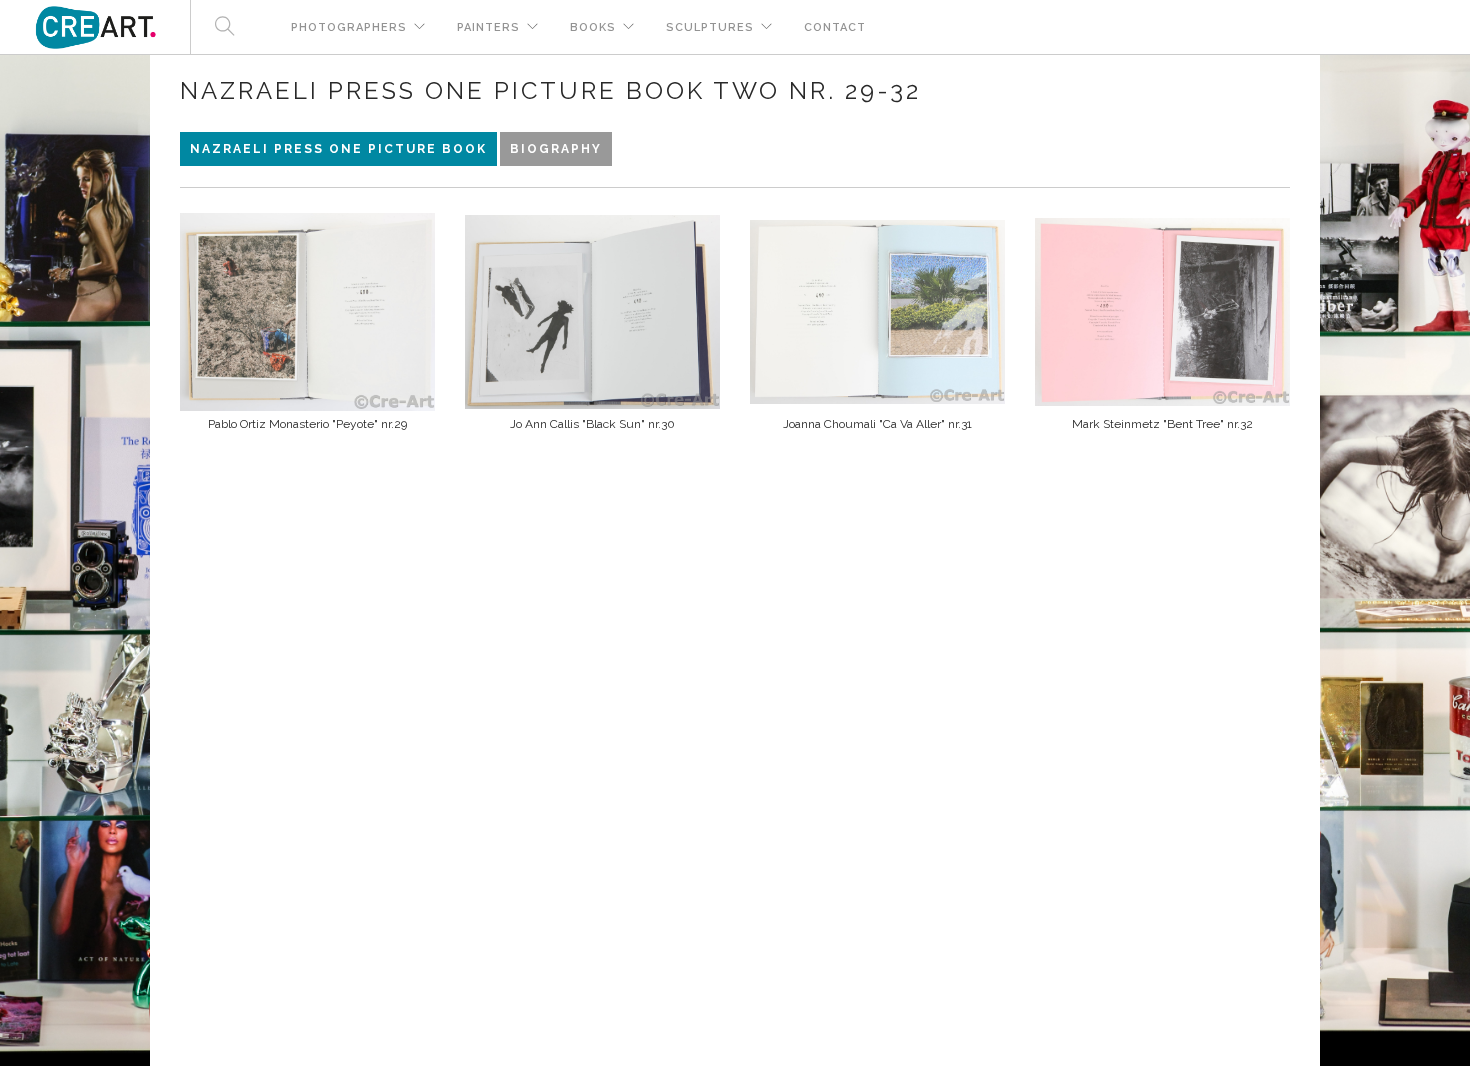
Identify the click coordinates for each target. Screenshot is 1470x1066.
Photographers (349, 27)
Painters (488, 27)
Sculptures (710, 27)
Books (593, 27)
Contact (835, 27)
